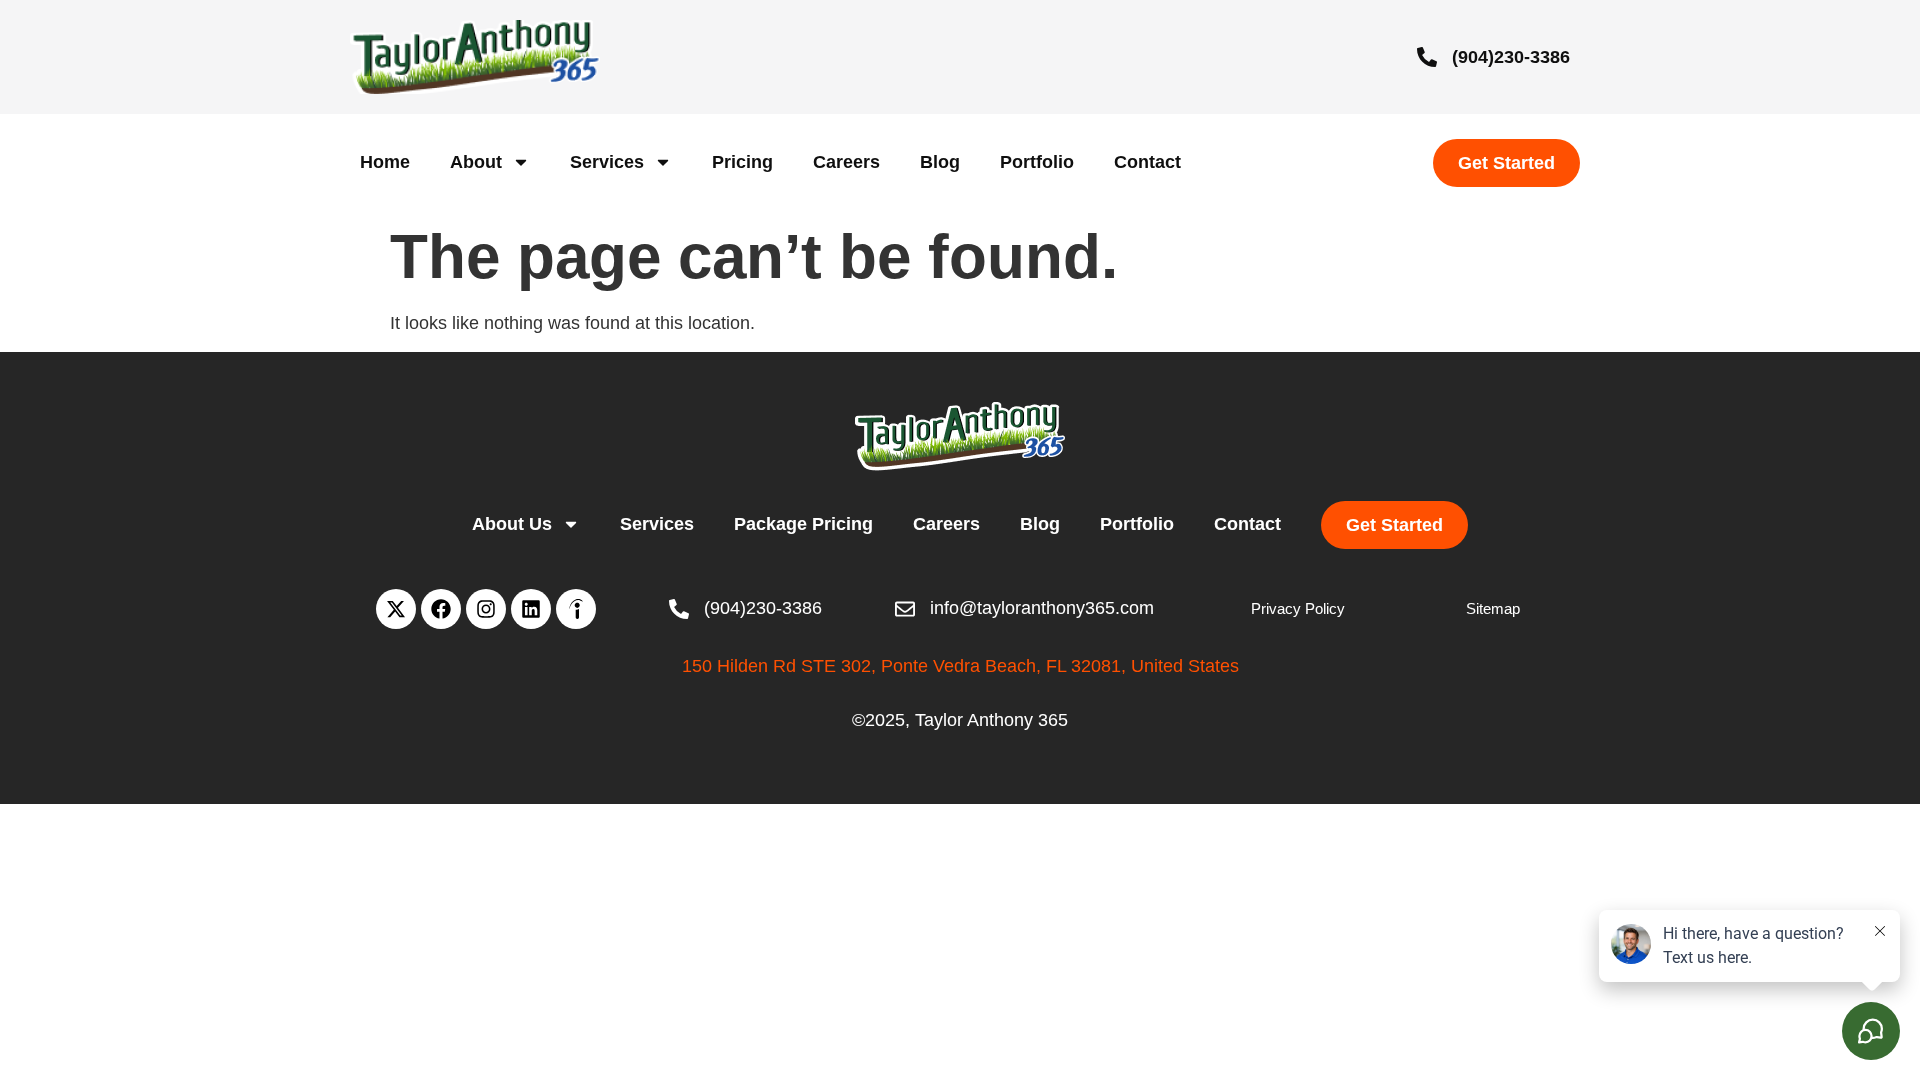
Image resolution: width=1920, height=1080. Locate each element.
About (476, 162)
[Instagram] (486, 609)
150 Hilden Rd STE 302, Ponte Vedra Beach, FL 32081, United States (960, 666)
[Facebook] (441, 609)
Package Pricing (803, 524)
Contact (1147, 162)
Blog (940, 162)
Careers (846, 162)
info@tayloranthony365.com (1042, 608)
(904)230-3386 (1511, 57)
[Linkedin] (531, 609)
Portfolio (1037, 162)
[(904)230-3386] (1427, 57)
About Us (512, 524)
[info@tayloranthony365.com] (905, 609)
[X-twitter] (396, 609)
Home (385, 162)
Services (607, 162)
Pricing (742, 162)
